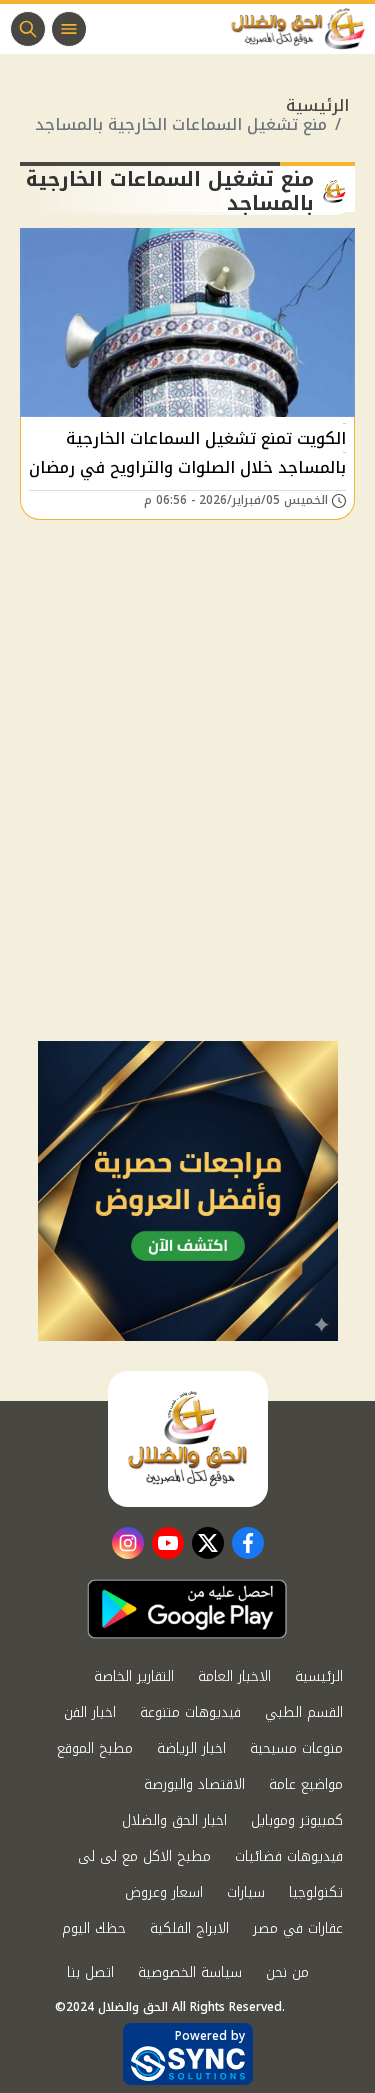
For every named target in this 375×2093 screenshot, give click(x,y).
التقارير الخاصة (134, 1676)
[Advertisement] (187, 843)
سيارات (246, 1892)
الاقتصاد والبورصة (194, 1784)
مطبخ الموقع (95, 1748)
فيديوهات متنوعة (190, 1712)
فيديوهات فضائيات (289, 1856)
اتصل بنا (90, 1972)
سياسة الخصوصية (190, 1972)
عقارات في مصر (298, 1928)
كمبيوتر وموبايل (297, 1820)
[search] (28, 29)
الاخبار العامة (234, 1676)
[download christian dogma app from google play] (187, 1609)
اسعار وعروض (164, 1892)
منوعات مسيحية (296, 1748)
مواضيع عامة (306, 1784)
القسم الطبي (304, 1712)
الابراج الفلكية (189, 1928)
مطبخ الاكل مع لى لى (144, 1856)
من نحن (287, 1972)
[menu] (69, 29)
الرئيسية (317, 105)
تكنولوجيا (316, 1892)
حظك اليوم (94, 1928)
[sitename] (188, 1439)
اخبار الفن (90, 1712)
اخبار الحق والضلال (174, 1820)
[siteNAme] (303, 29)
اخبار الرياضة (191, 1748)
